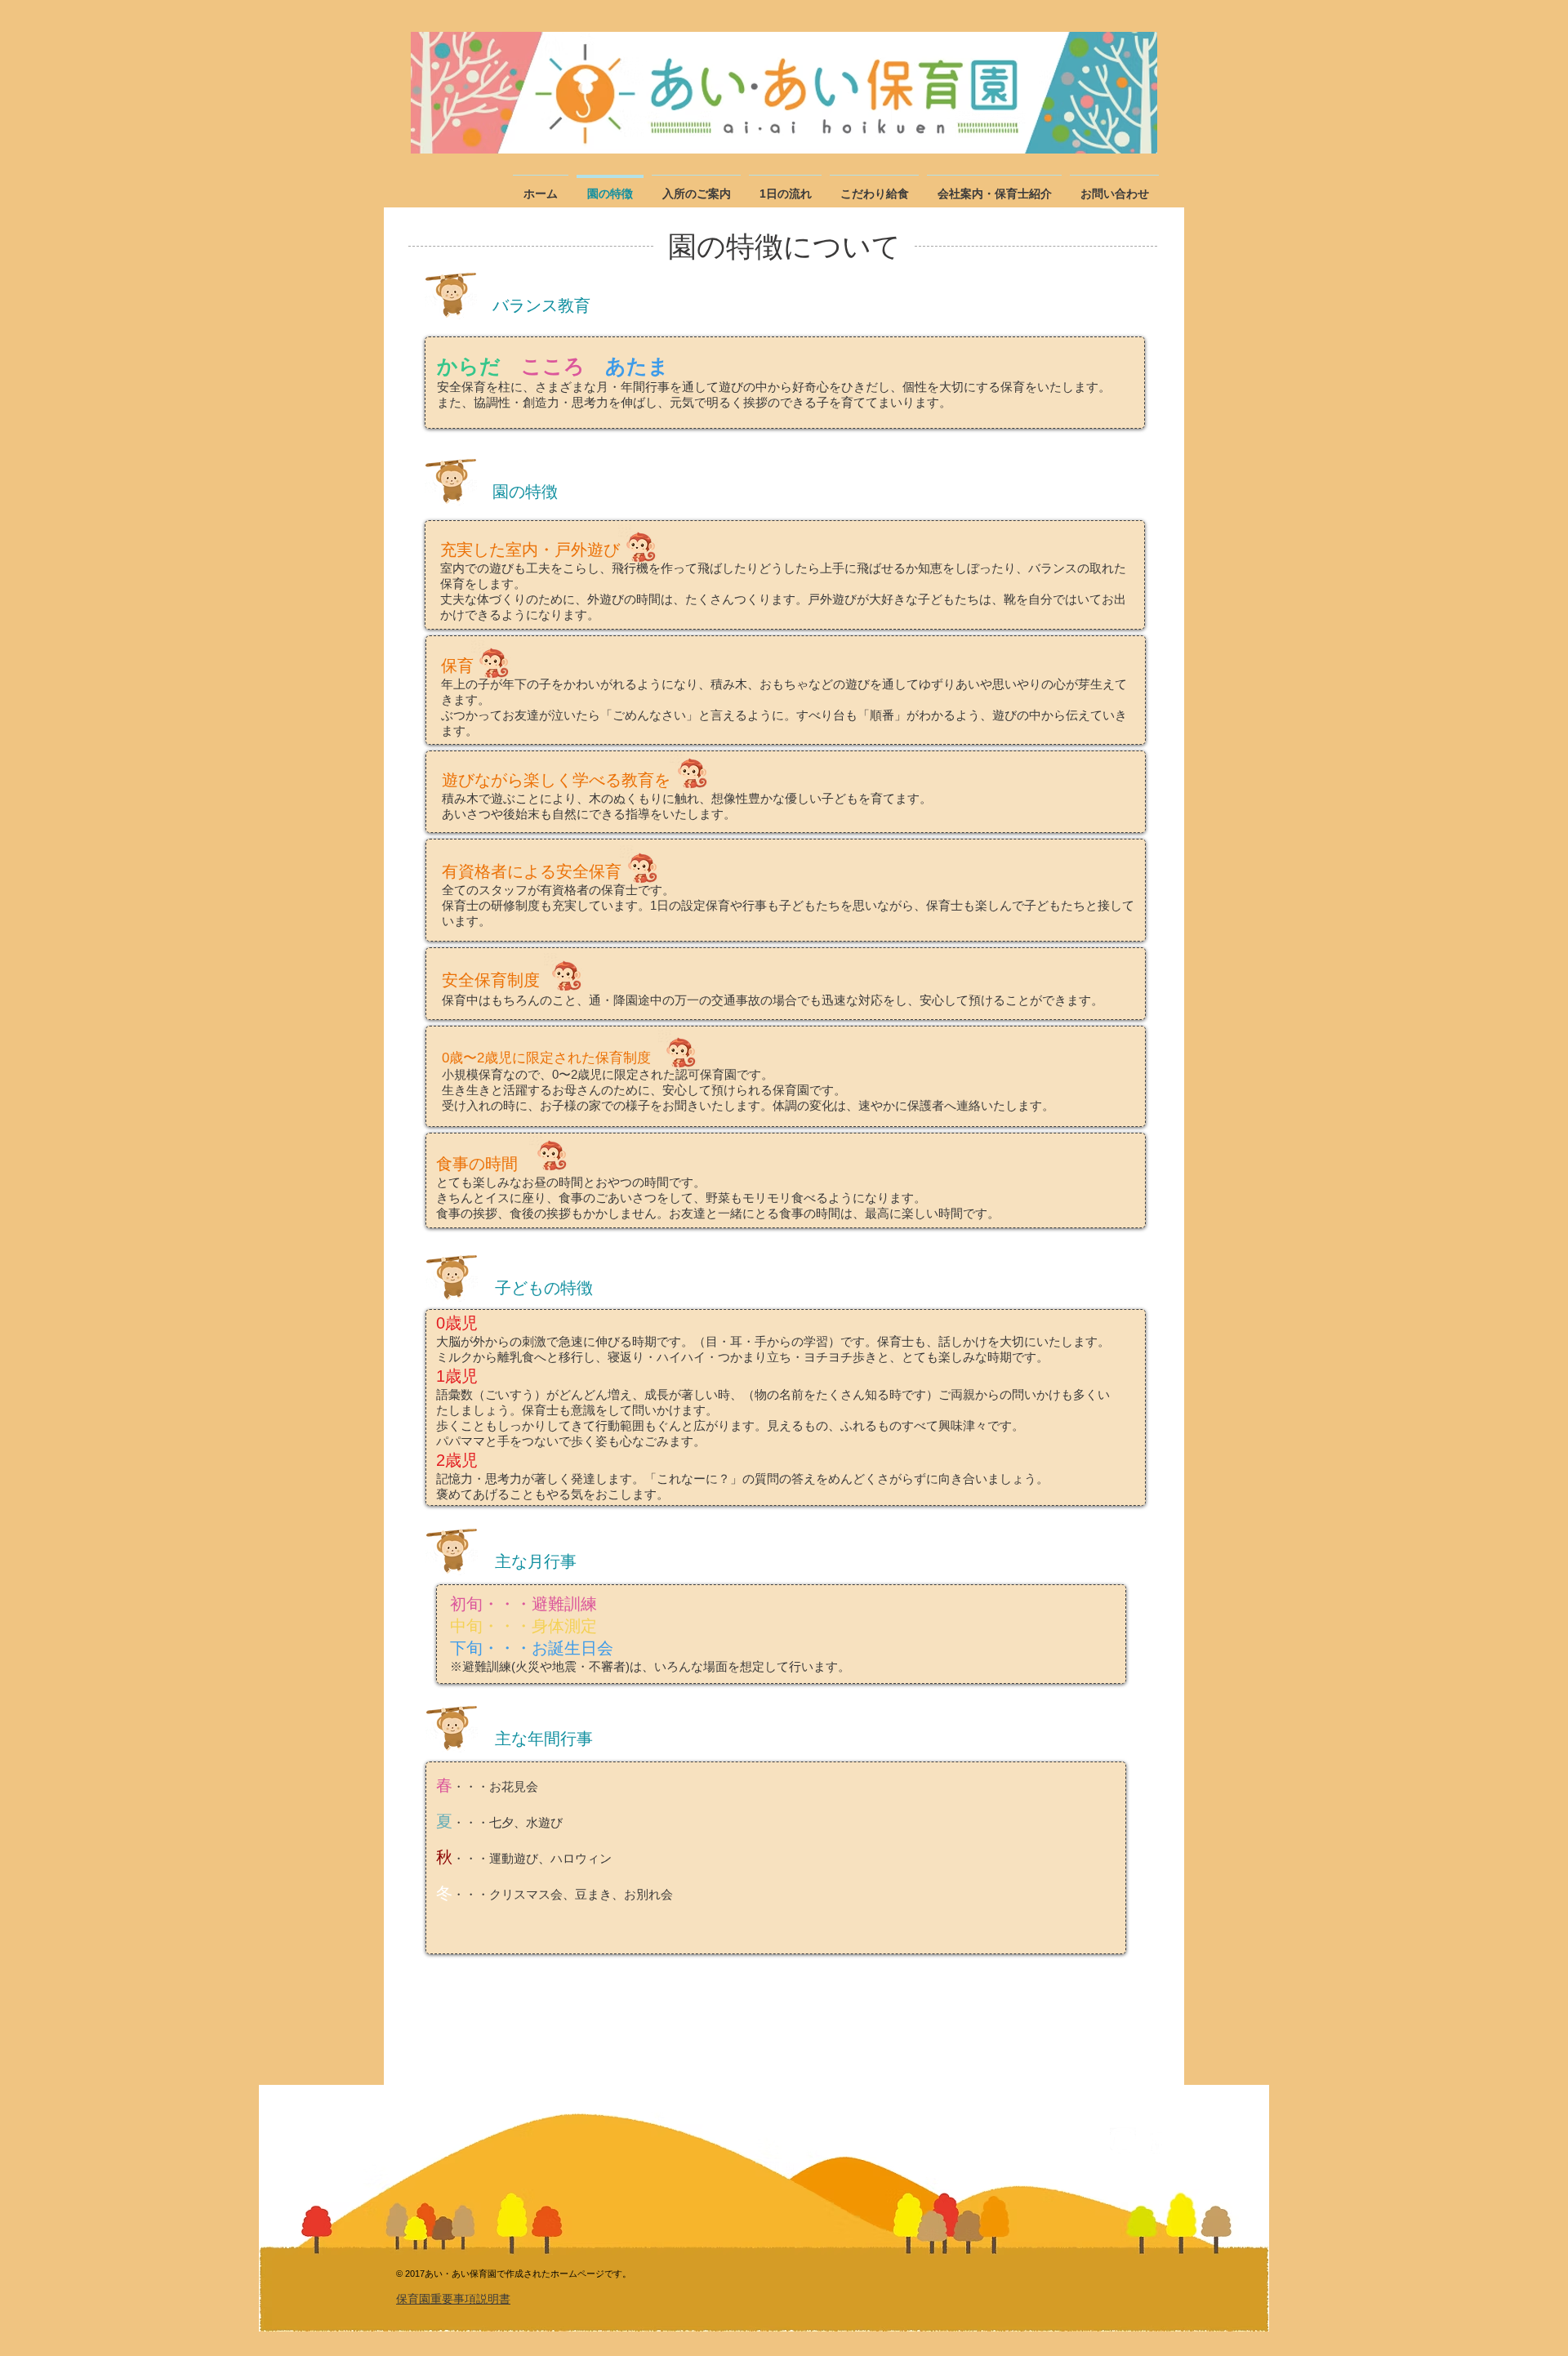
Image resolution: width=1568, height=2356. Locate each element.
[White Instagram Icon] (1123, 2140)
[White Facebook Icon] (1157, 2140)
